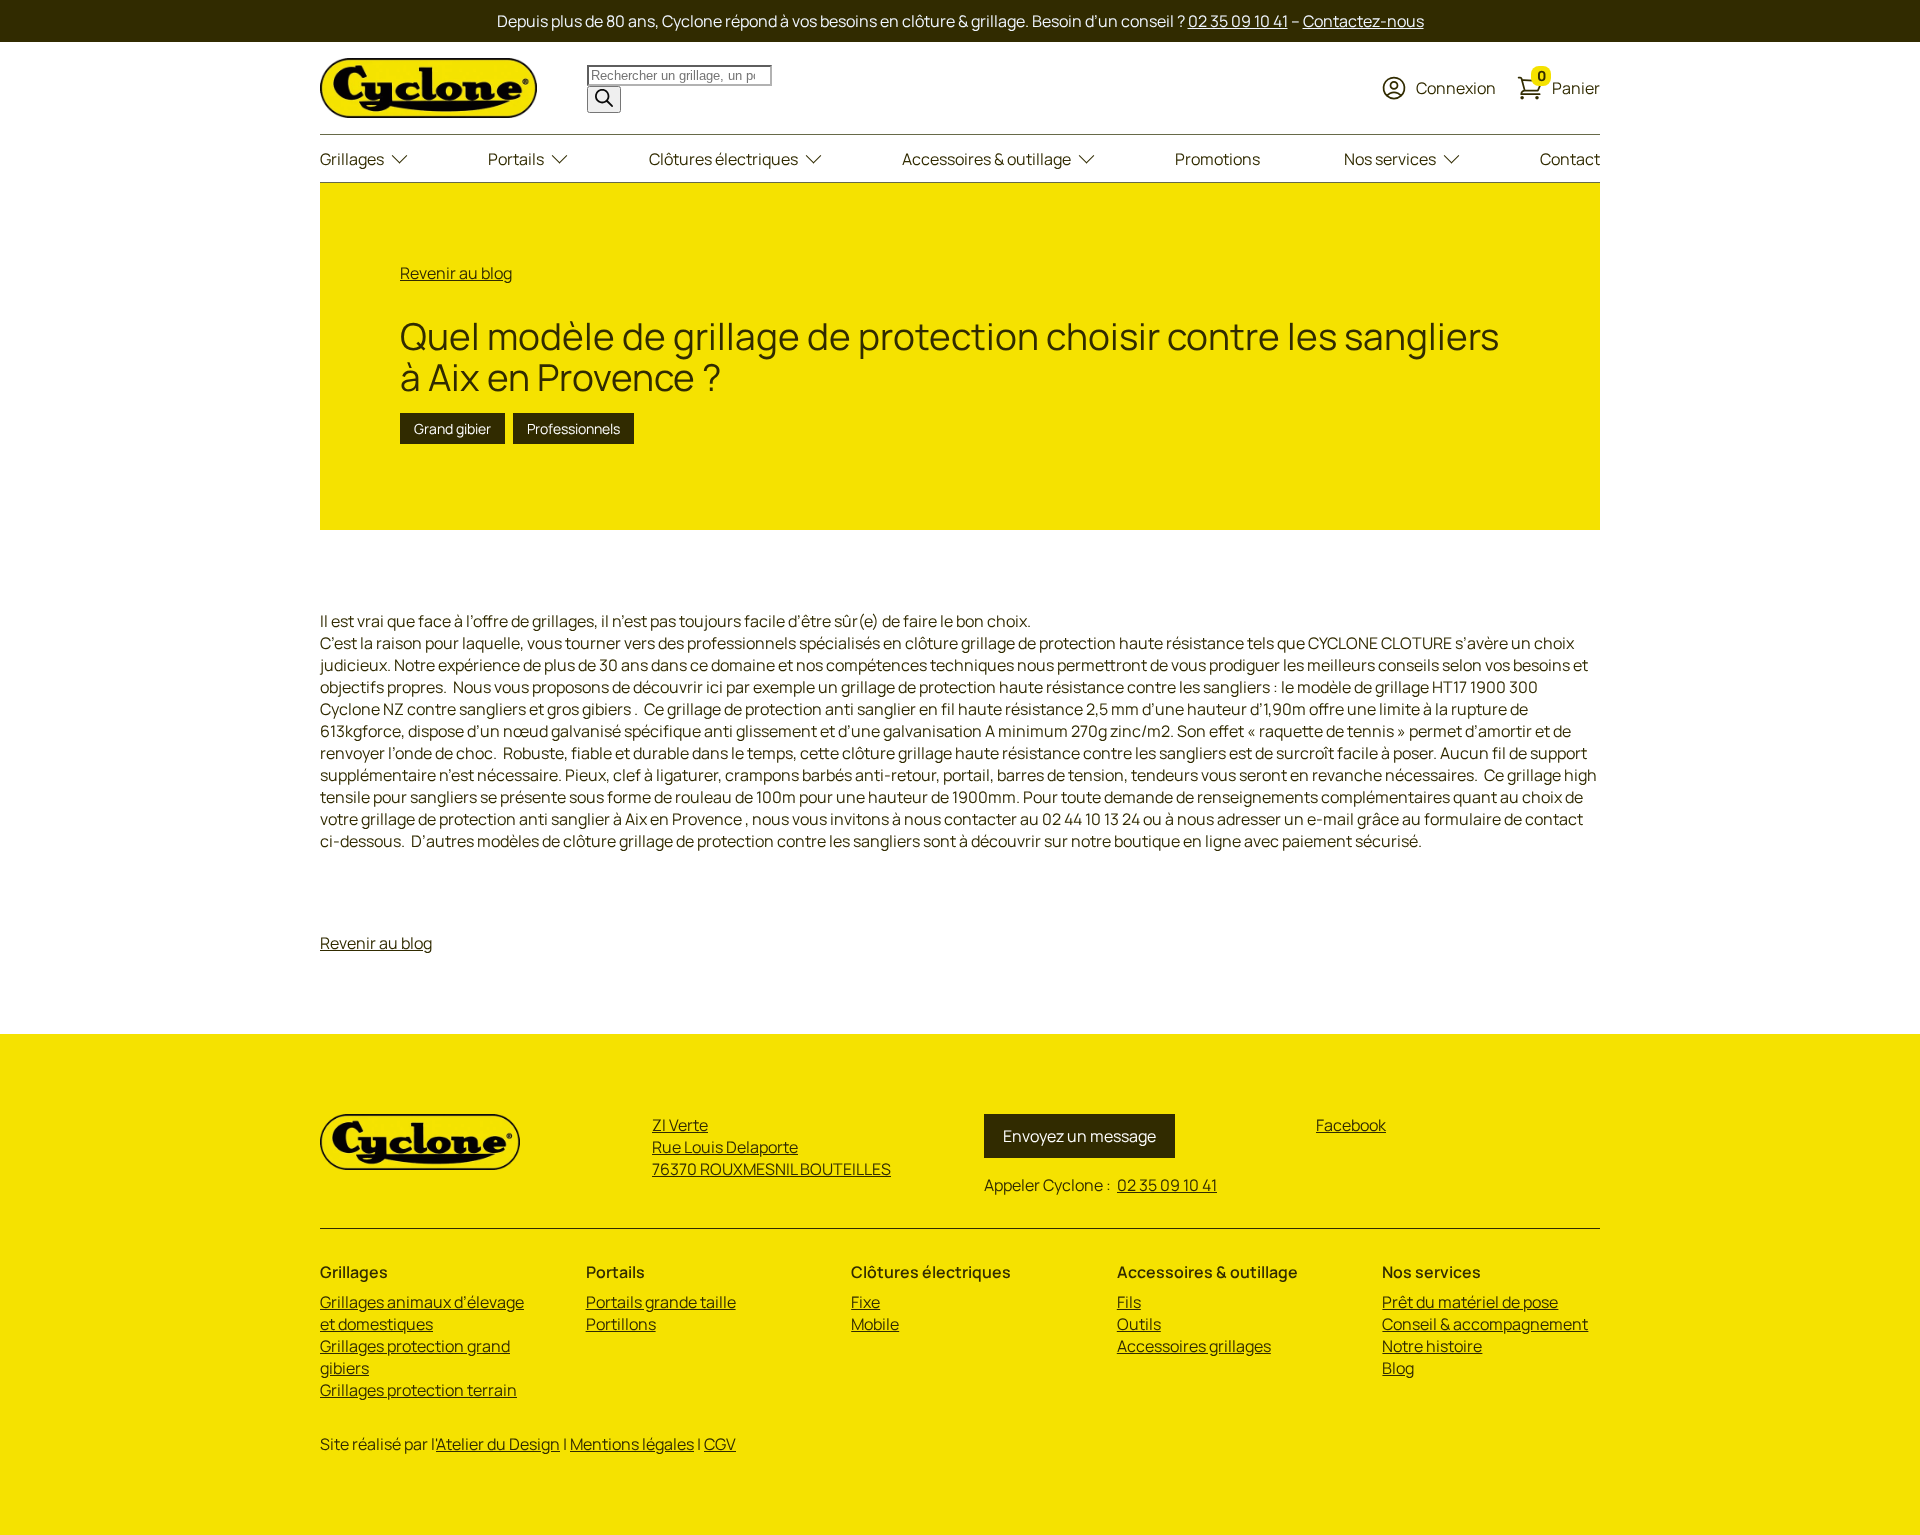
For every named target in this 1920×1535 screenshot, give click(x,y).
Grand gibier (452, 428)
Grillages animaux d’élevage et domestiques (422, 1313)
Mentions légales (632, 1444)
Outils (1139, 1324)
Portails (516, 159)
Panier (1568, 86)
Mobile (875, 1324)
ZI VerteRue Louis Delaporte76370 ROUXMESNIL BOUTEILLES (771, 1147)
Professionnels (573, 428)
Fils (1129, 1302)
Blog (1398, 1368)
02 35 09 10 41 (1238, 21)
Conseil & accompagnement (1485, 1324)
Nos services (1390, 159)
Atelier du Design (498, 1444)
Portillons (621, 1324)
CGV (720, 1444)
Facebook (1351, 1125)
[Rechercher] (604, 99)
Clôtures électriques (723, 159)
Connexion (1456, 88)
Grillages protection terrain (418, 1390)
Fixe (865, 1302)
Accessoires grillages (1194, 1346)
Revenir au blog (456, 273)
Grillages (352, 159)
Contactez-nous (1363, 21)
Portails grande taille (661, 1302)
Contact (1570, 159)
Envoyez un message (1079, 1136)
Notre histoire (1432, 1346)
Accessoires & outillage (986, 159)
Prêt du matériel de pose (1470, 1302)
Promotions (1217, 159)
